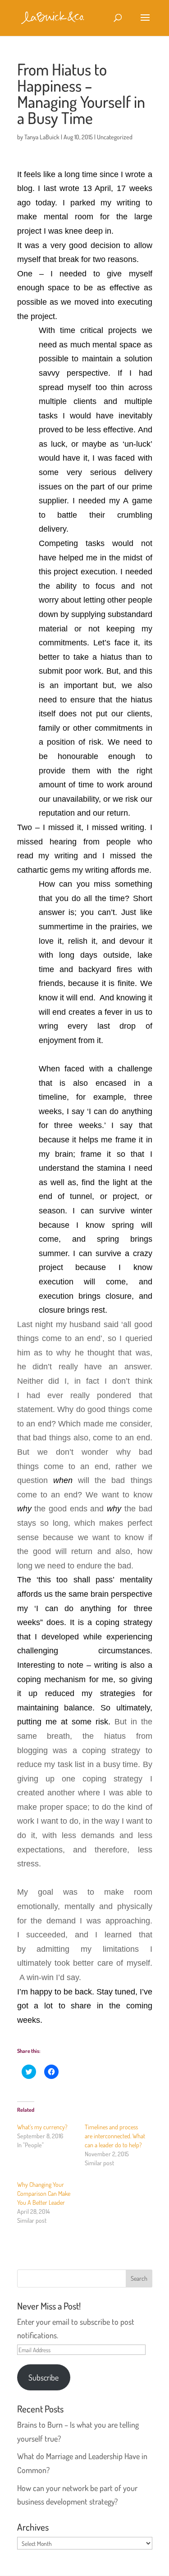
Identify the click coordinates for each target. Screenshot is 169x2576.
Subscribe (43, 2377)
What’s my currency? (42, 2127)
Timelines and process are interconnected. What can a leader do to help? (115, 2136)
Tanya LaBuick (42, 137)
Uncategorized (115, 137)
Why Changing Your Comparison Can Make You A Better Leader (44, 2193)
